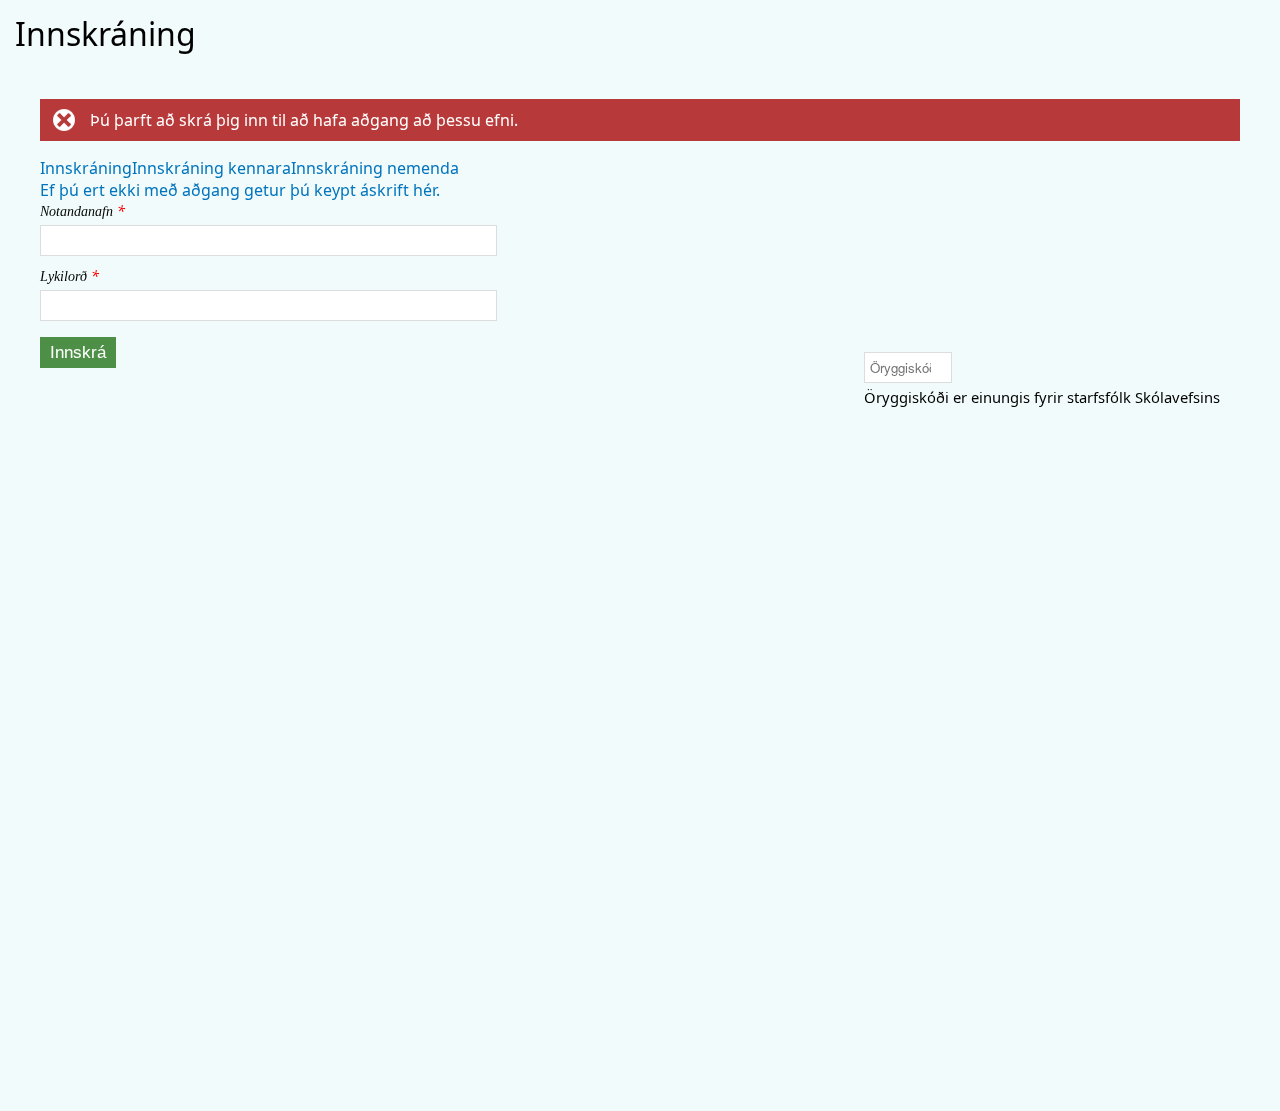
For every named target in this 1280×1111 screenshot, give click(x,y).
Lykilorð (69, 275)
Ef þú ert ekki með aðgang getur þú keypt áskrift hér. (240, 190)
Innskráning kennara (211, 168)
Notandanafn (82, 210)
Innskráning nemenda (375, 168)
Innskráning (86, 168)
